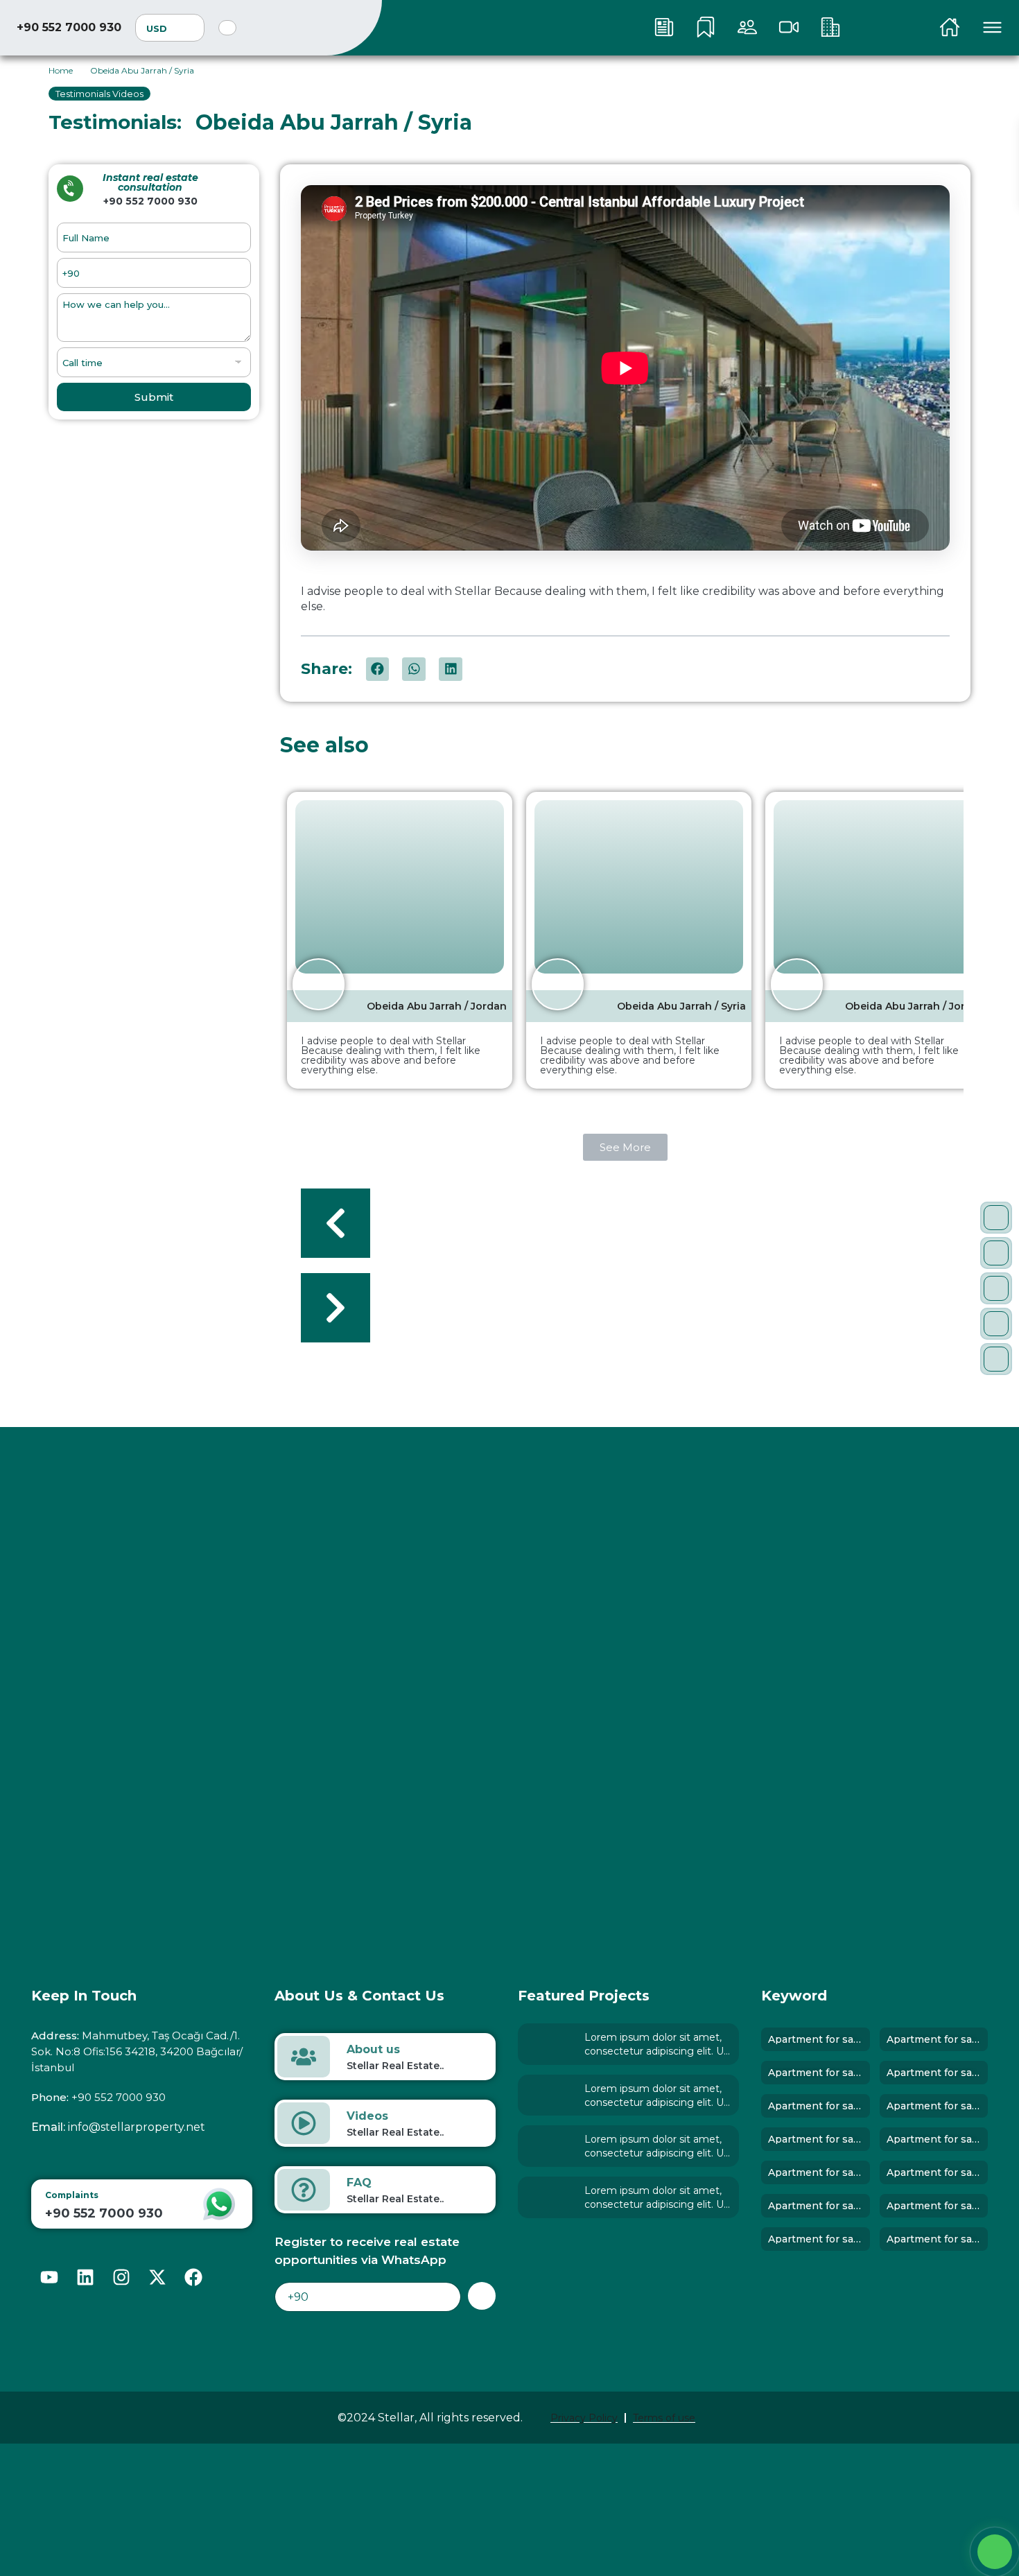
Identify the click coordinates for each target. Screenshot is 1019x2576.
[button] (378, 669)
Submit (154, 397)
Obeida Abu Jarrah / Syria (681, 1006)
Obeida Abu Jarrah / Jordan (437, 1006)
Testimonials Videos (99, 94)
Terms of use (664, 2418)
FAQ (359, 2182)
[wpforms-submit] (482, 2296)
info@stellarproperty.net (137, 2127)
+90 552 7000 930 (69, 27)
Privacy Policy (584, 2418)
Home (61, 70)
